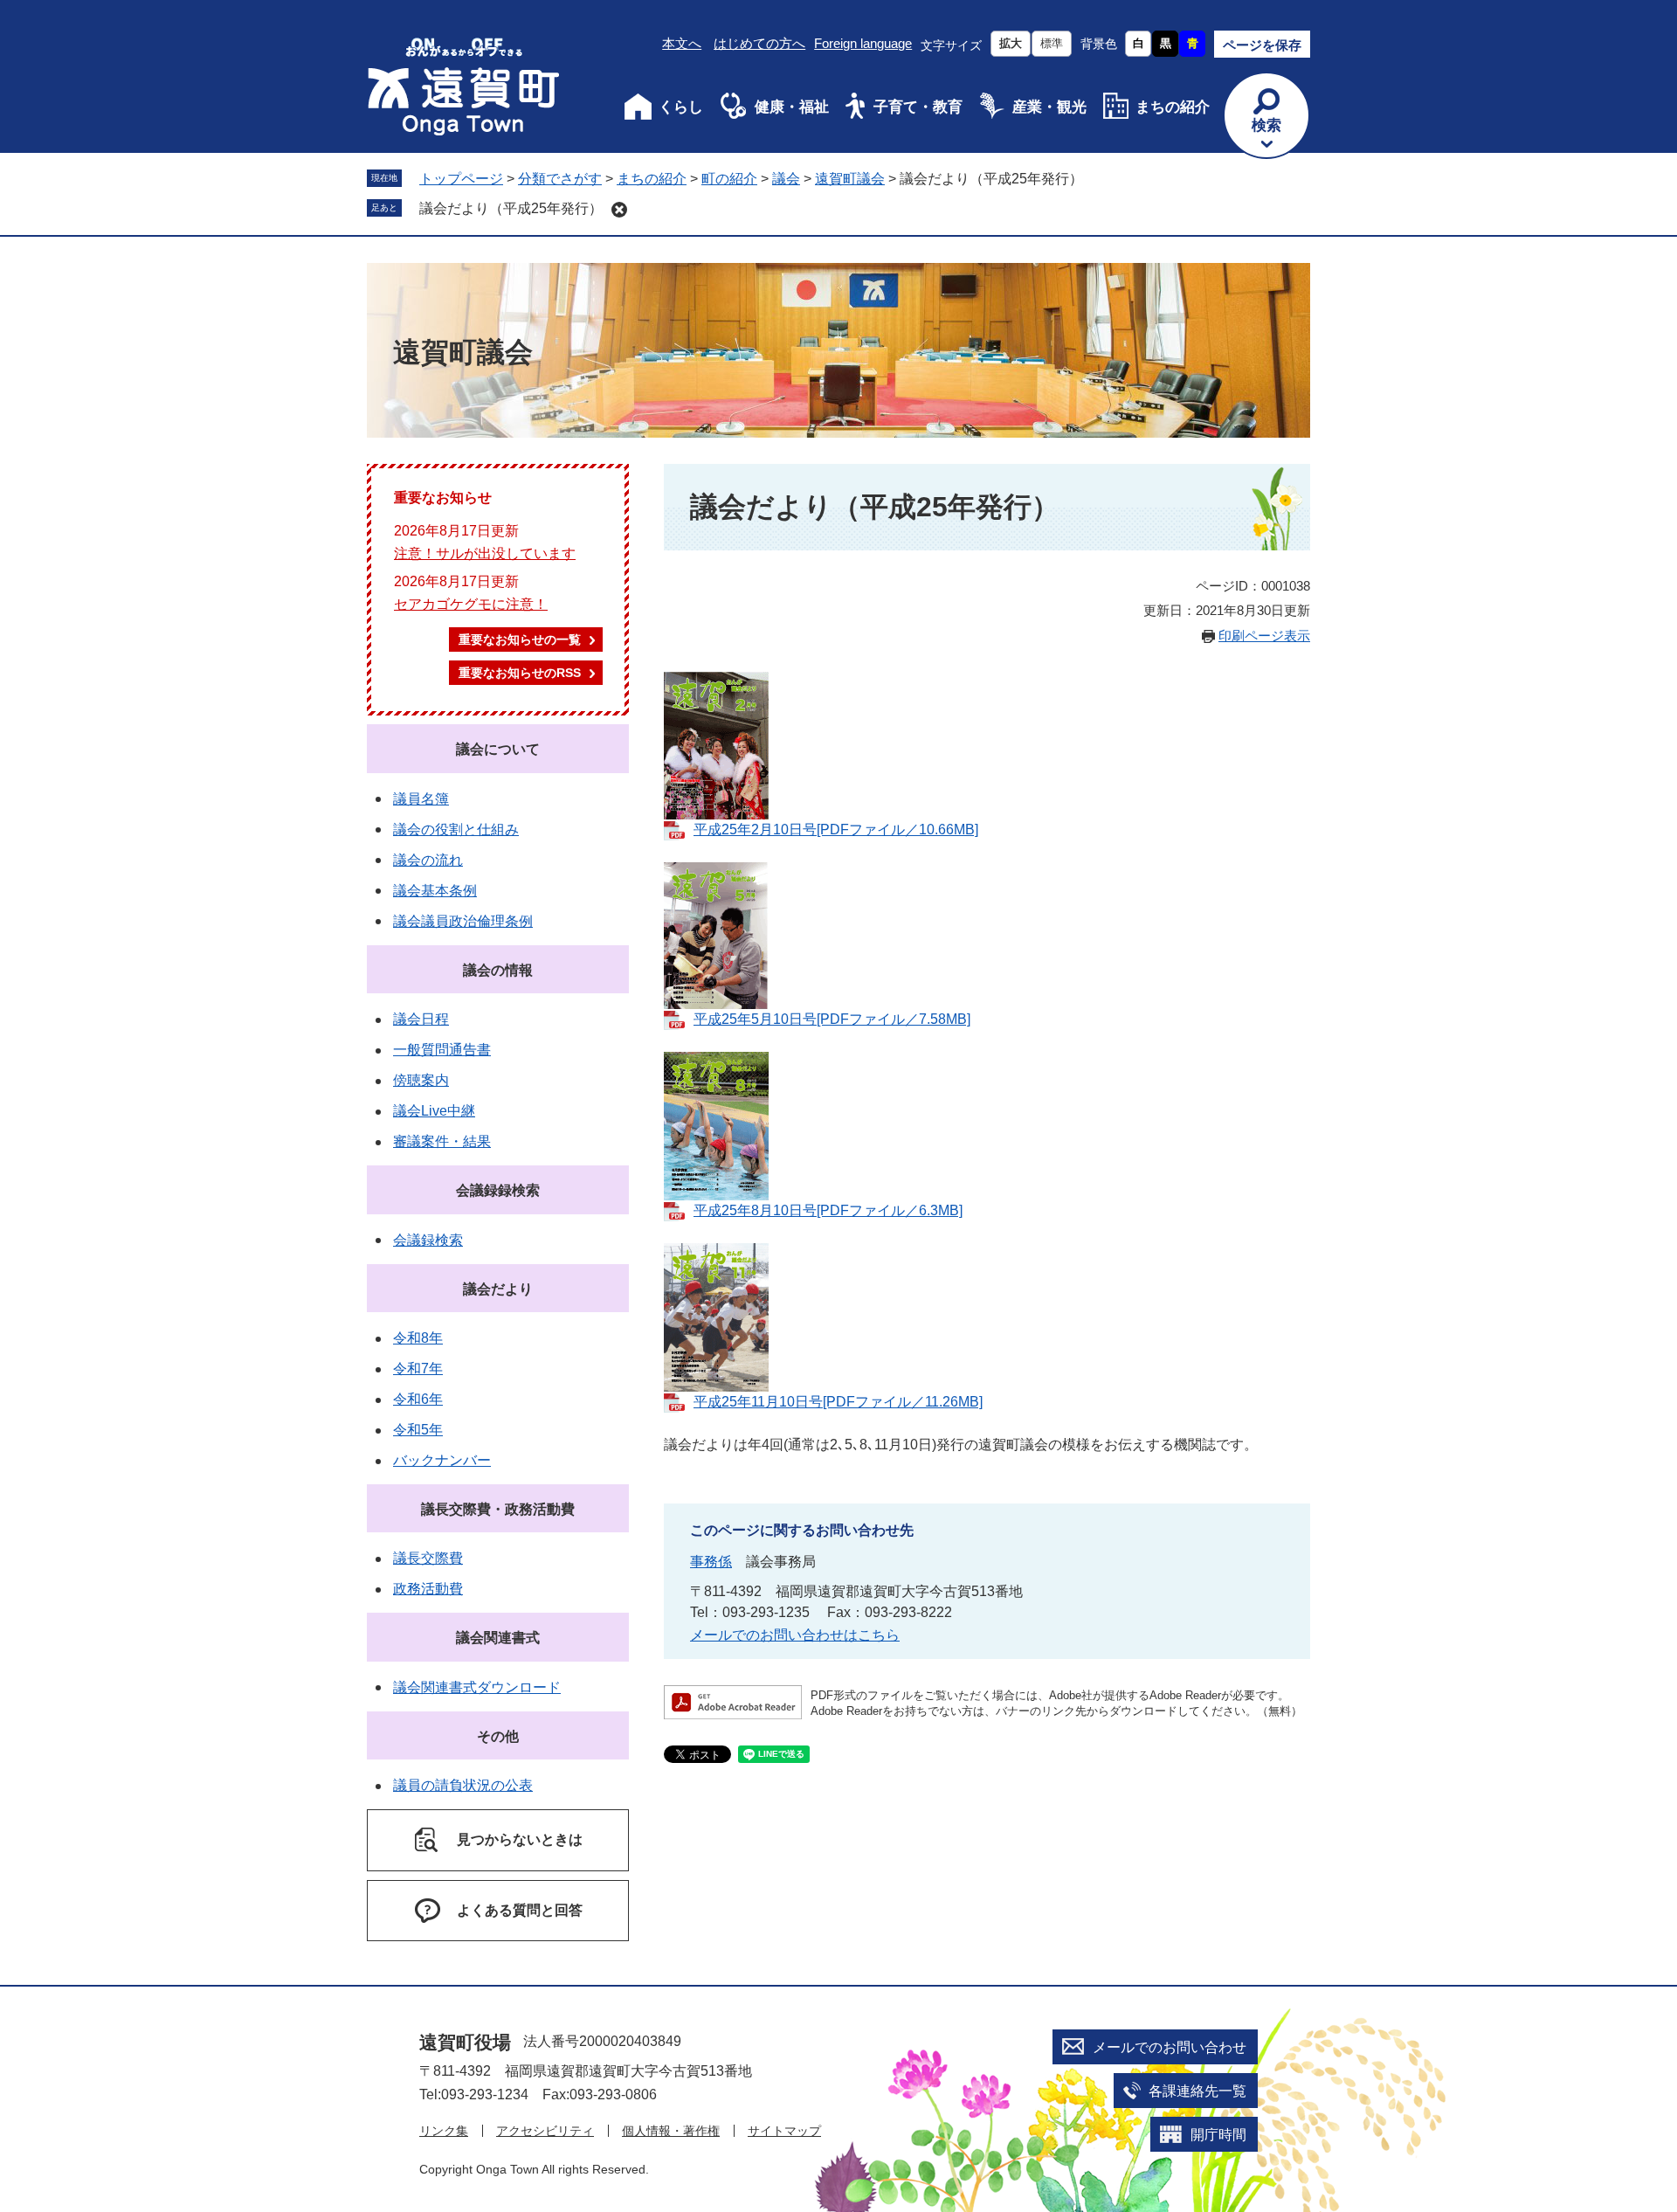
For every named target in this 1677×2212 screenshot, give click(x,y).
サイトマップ (784, 2131)
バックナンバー (442, 1460)
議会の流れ (428, 860)
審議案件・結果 (442, 1141)
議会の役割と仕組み (456, 829)
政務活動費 (428, 1589)
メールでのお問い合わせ (1170, 2047)
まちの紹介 (1173, 107)
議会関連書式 (498, 1638)
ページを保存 (1262, 45)
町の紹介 (729, 179)
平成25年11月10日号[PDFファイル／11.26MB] (838, 1402)
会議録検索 (428, 1240)
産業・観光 (1049, 107)
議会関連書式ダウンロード (477, 1687)
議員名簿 (421, 799)
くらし (681, 107)
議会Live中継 (434, 1111)
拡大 (1011, 43)
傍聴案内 (421, 1080)
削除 (619, 210)
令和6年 (418, 1399)
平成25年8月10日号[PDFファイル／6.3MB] (828, 1210)
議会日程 (421, 1019)
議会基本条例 (435, 891)
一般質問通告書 (442, 1050)
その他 (498, 1736)
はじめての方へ (759, 43)
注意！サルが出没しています (485, 553)
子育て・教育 (918, 107)
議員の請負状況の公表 (463, 1785)
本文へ (682, 43)
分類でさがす (560, 179)
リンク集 (444, 2131)
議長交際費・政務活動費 (498, 1509)
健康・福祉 (792, 107)
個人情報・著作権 (671, 2131)
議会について (498, 749)
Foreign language (863, 43)
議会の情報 (498, 970)
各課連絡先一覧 (1197, 2091)
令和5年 (418, 1430)
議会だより (498, 1289)
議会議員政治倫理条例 (463, 921)
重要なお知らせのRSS (520, 673)
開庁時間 (1218, 2135)
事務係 (711, 1562)
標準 (1052, 43)
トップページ (461, 179)
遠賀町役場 (465, 2042)
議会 (786, 179)
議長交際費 (428, 1558)
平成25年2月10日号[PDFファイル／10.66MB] (836, 829)
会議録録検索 (498, 1190)
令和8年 (418, 1338)
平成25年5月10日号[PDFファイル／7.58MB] (832, 1019)
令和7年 (418, 1369)
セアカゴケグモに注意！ (471, 604)
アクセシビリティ (545, 2131)
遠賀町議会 (850, 179)
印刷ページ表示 (1264, 636)
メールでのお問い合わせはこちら (795, 1635)
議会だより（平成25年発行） (511, 208)
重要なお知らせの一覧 (520, 639)
